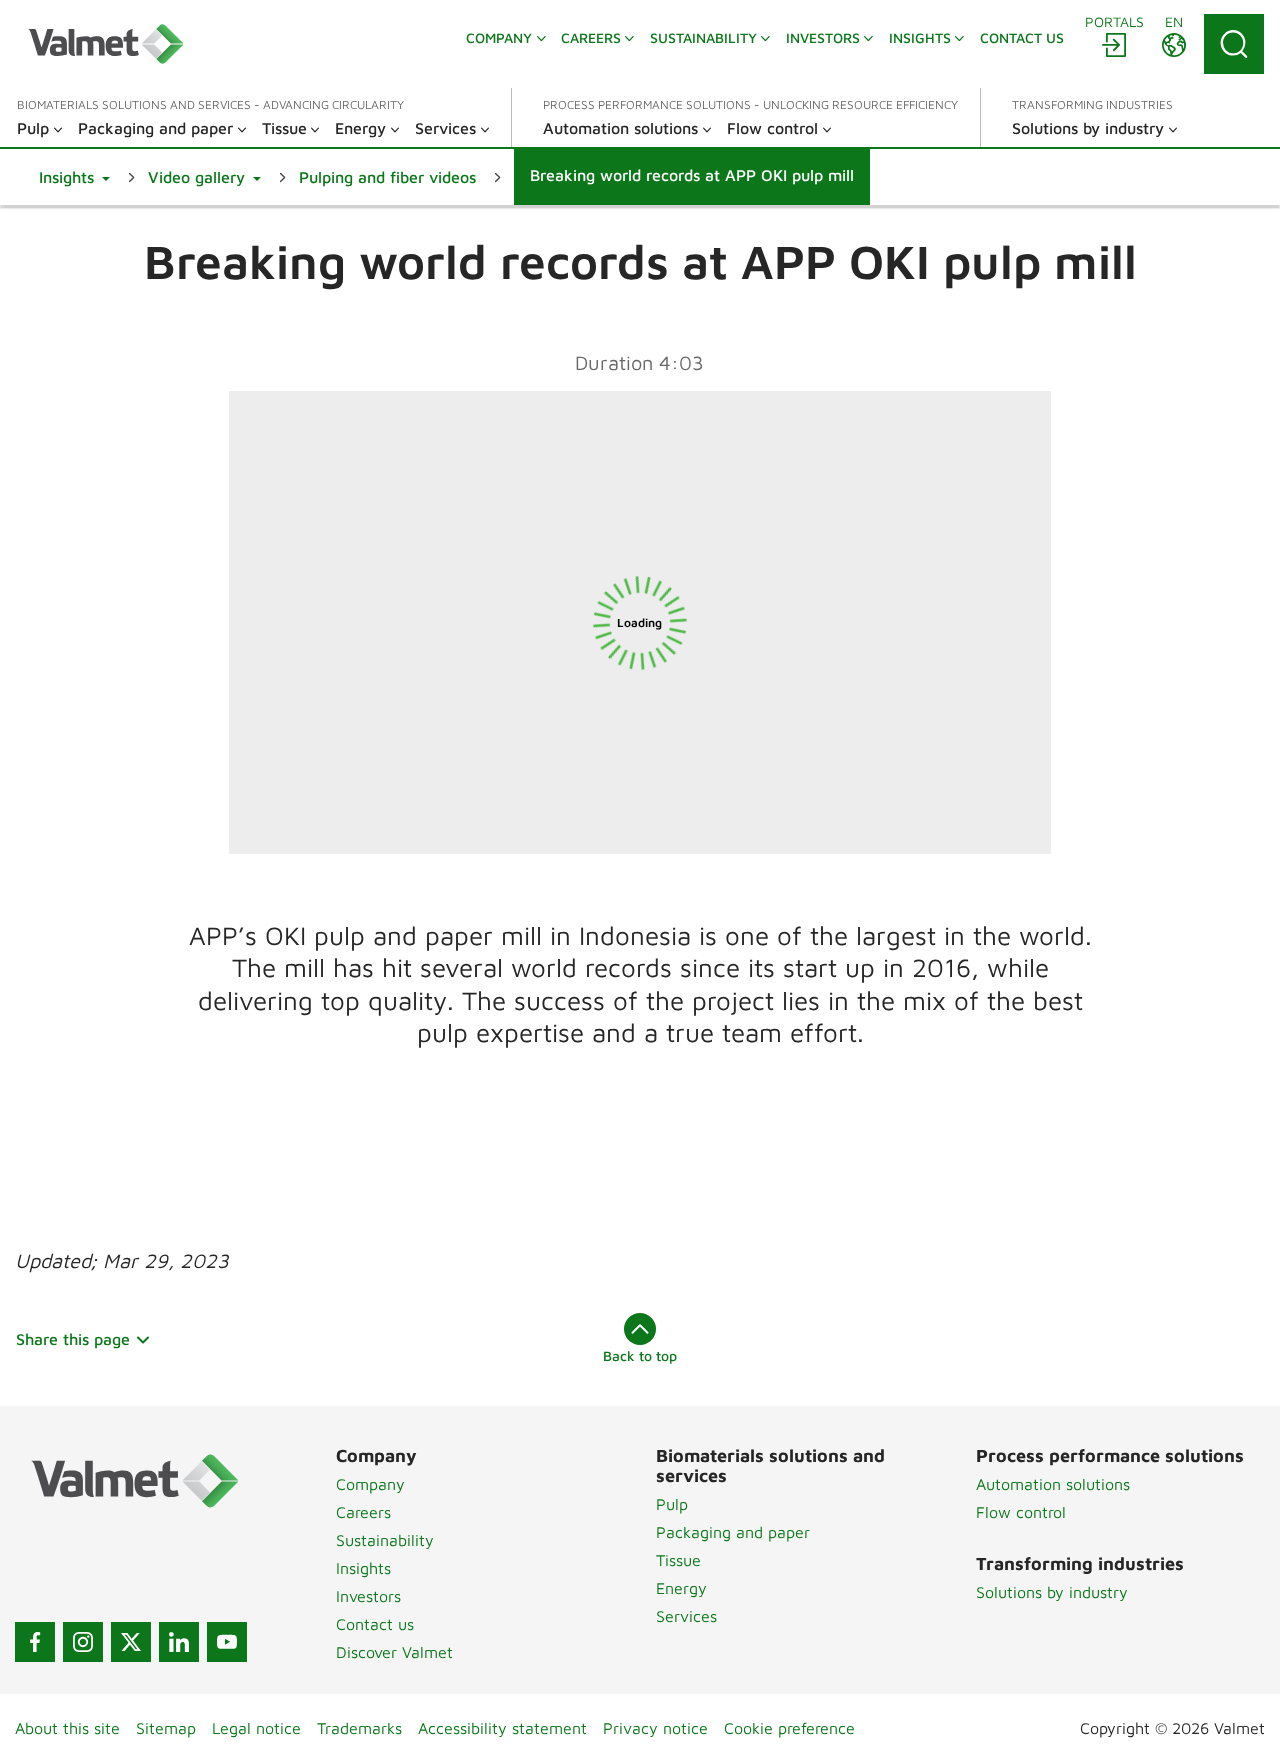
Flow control (1021, 1512)
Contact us (375, 1624)
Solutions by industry (1052, 1592)
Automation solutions (1053, 1484)
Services (686, 1616)
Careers (363, 1512)
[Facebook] (35, 1642)
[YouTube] (227, 1642)
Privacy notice (655, 1728)
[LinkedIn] (179, 1642)
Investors (368, 1596)
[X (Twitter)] (131, 1642)
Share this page (73, 1339)
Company (370, 1484)
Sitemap (166, 1728)
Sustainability (385, 1540)
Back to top (640, 1355)
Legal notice (256, 1728)
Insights (363, 1568)
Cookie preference (789, 1728)
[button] (74, 177)
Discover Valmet (394, 1652)
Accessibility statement (502, 1728)
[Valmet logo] (106, 44)
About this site (67, 1728)
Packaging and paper (733, 1532)
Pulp (672, 1504)
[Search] (1234, 44)
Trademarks (359, 1728)
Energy (681, 1588)
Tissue (678, 1560)
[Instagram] (83, 1642)
